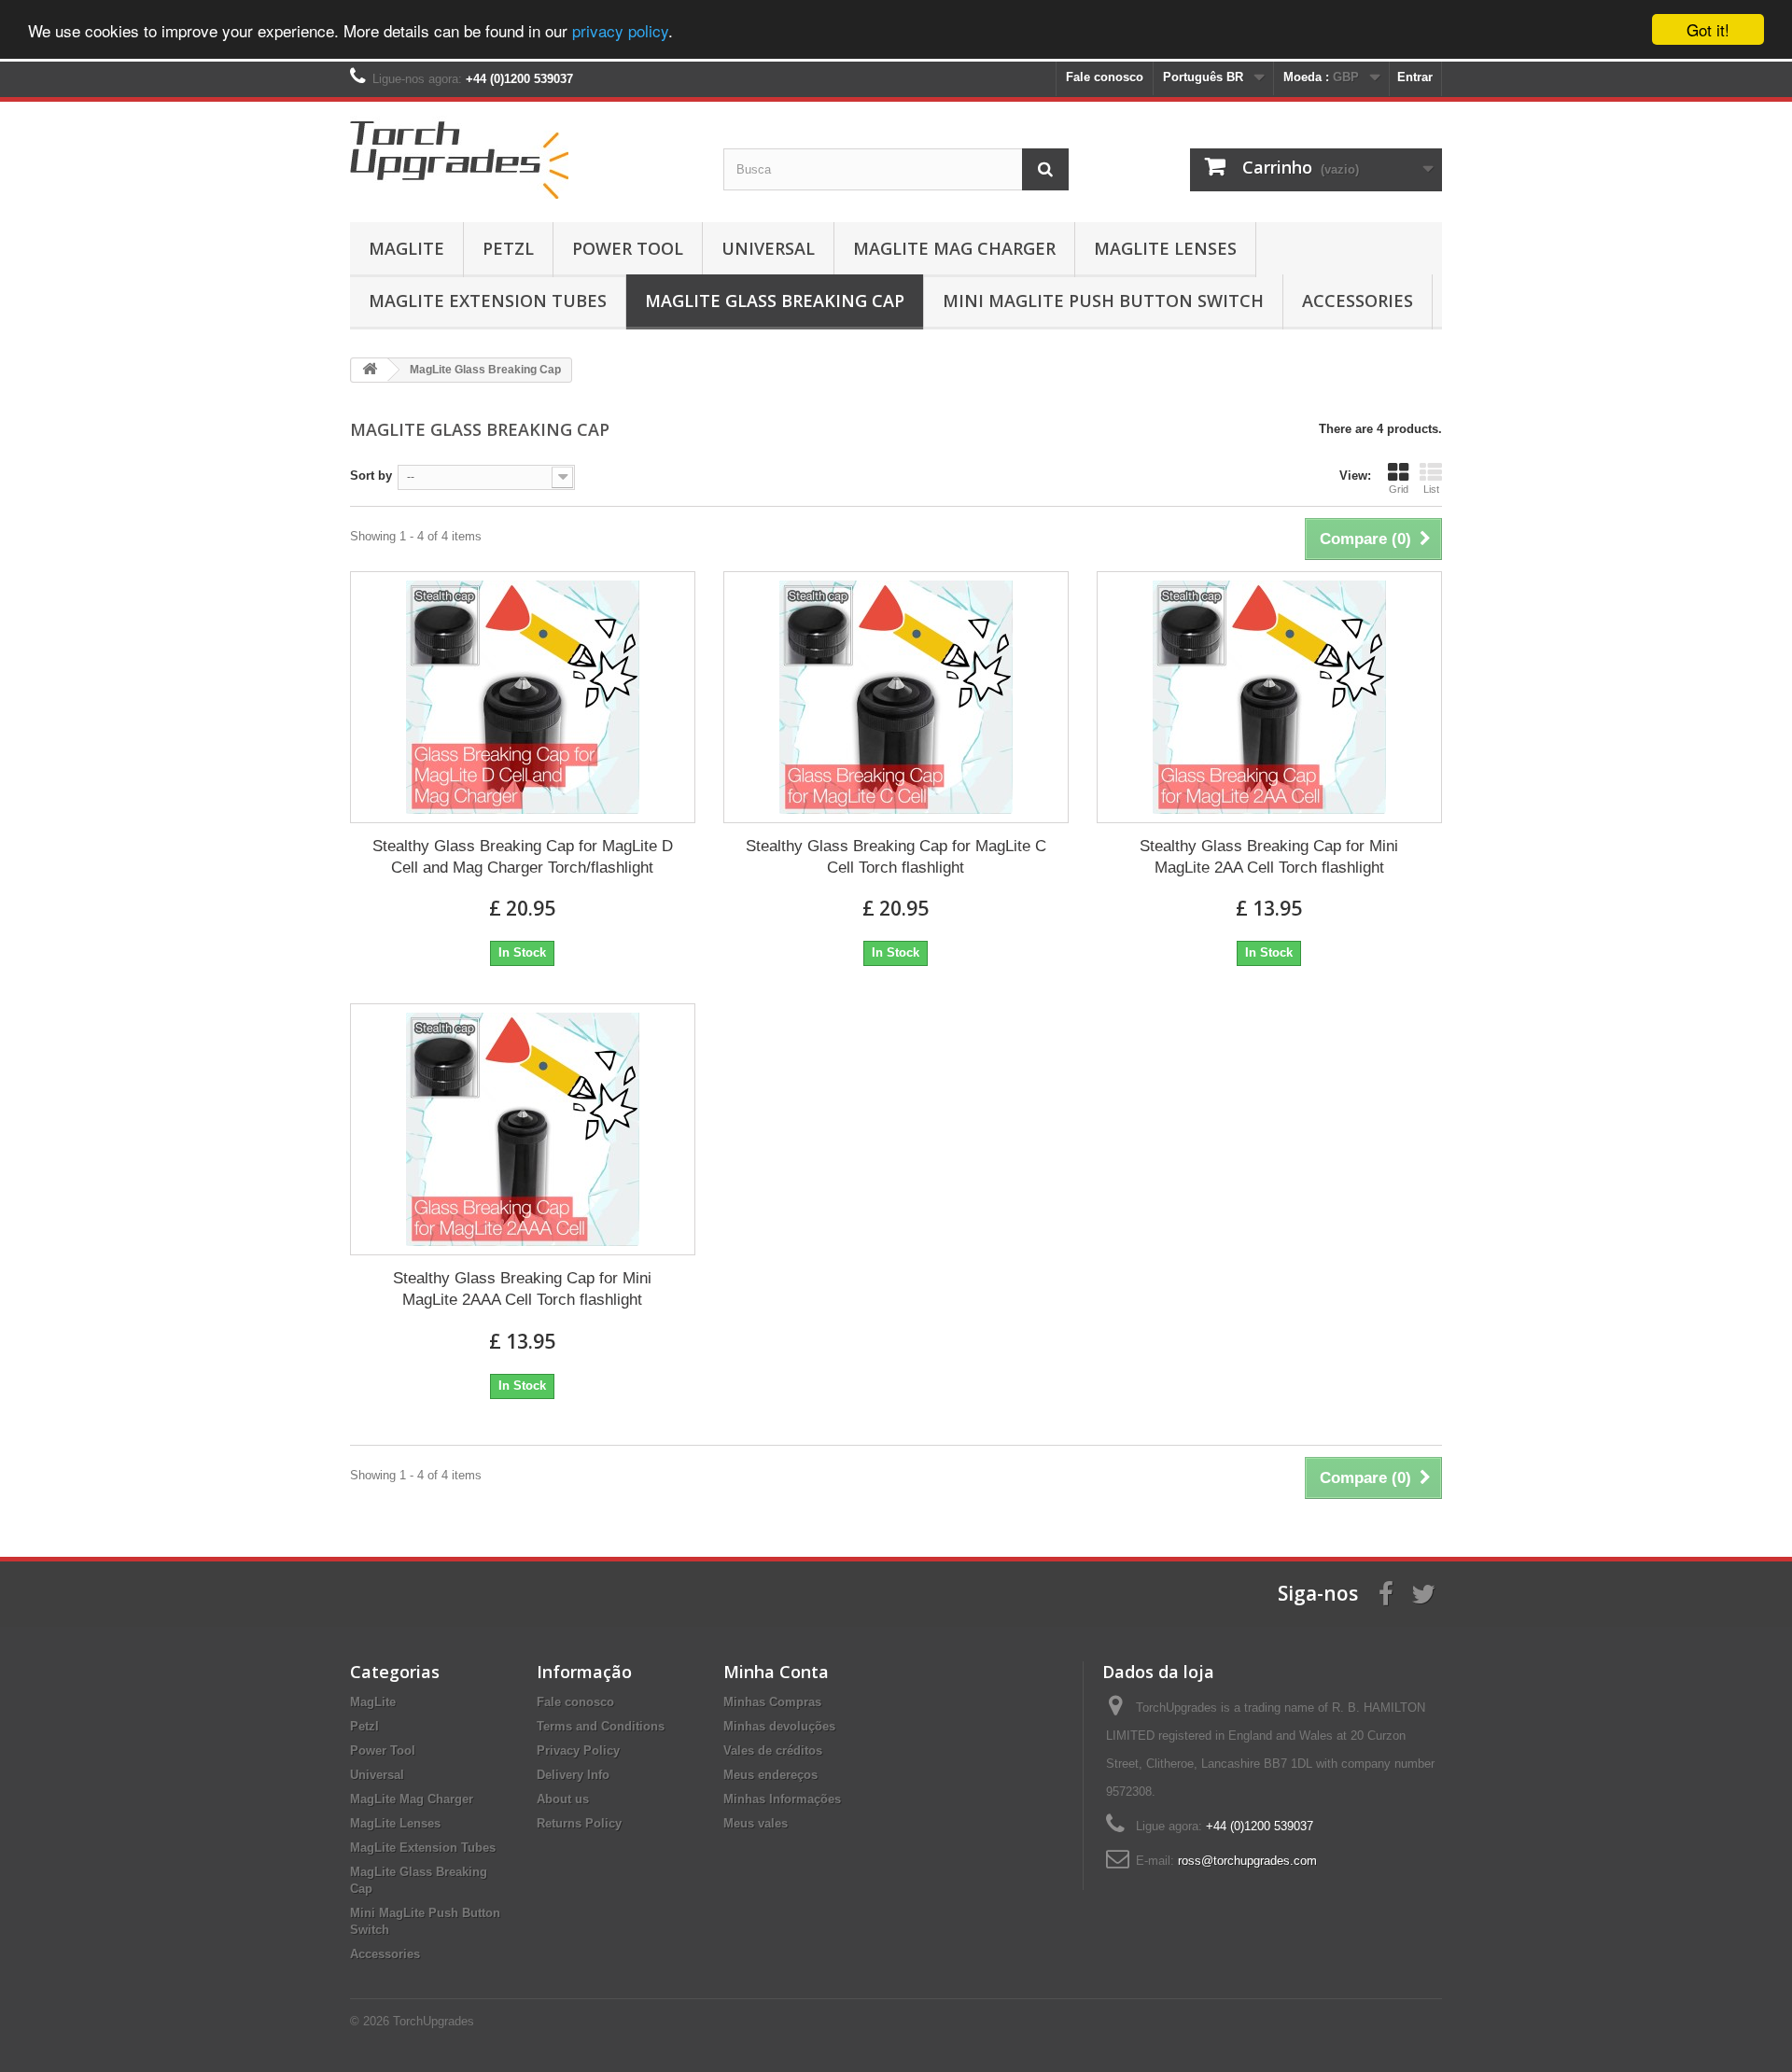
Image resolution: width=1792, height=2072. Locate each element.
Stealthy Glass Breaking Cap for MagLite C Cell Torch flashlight (896, 857)
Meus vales (756, 1823)
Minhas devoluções (779, 1726)
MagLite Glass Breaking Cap (775, 301)
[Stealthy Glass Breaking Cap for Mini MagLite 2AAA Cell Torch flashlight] (523, 1129)
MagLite (406, 248)
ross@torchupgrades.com (1247, 1861)
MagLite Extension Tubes (488, 301)
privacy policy (620, 30)
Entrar (1415, 77)
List (1431, 489)
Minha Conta (776, 1672)
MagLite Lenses (1165, 248)
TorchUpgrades (434, 2021)
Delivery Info (573, 1775)
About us (563, 1799)
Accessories (1358, 301)
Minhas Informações (782, 1799)
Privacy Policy (578, 1750)
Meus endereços (770, 1775)
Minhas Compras (772, 1702)
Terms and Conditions (601, 1726)
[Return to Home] (370, 370)
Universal (768, 248)
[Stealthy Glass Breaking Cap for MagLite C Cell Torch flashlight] (896, 697)
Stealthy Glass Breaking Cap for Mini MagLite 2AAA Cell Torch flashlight (522, 1289)
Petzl (508, 248)
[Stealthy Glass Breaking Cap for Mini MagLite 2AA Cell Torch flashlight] (1269, 697)
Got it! (1708, 29)
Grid (1399, 489)
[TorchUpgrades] (523, 157)
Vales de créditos (773, 1750)
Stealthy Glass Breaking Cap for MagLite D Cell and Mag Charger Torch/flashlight (523, 857)
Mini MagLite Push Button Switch (1103, 301)
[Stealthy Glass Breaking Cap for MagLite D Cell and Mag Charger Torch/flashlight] (523, 697)
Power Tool (628, 248)
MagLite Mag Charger (954, 248)
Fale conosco (1105, 77)
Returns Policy (579, 1823)
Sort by (371, 476)
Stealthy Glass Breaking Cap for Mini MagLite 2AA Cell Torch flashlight (1269, 857)
